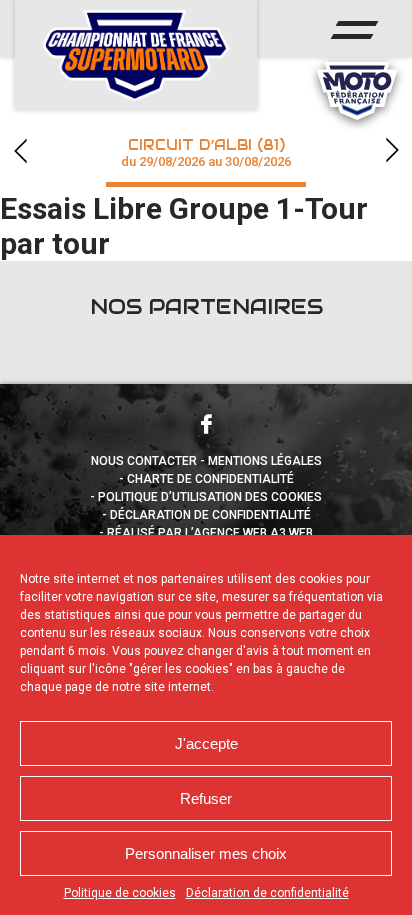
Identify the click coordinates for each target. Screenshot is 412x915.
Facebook (206, 424)
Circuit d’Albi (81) (206, 152)
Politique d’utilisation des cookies (210, 497)
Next (392, 150)
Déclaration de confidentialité (267, 893)
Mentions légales (265, 461)
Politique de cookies (120, 893)
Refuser (206, 798)
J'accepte (206, 743)
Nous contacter (144, 461)
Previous (20, 150)
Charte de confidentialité (210, 479)
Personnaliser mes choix (206, 853)
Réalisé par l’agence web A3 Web (210, 533)
